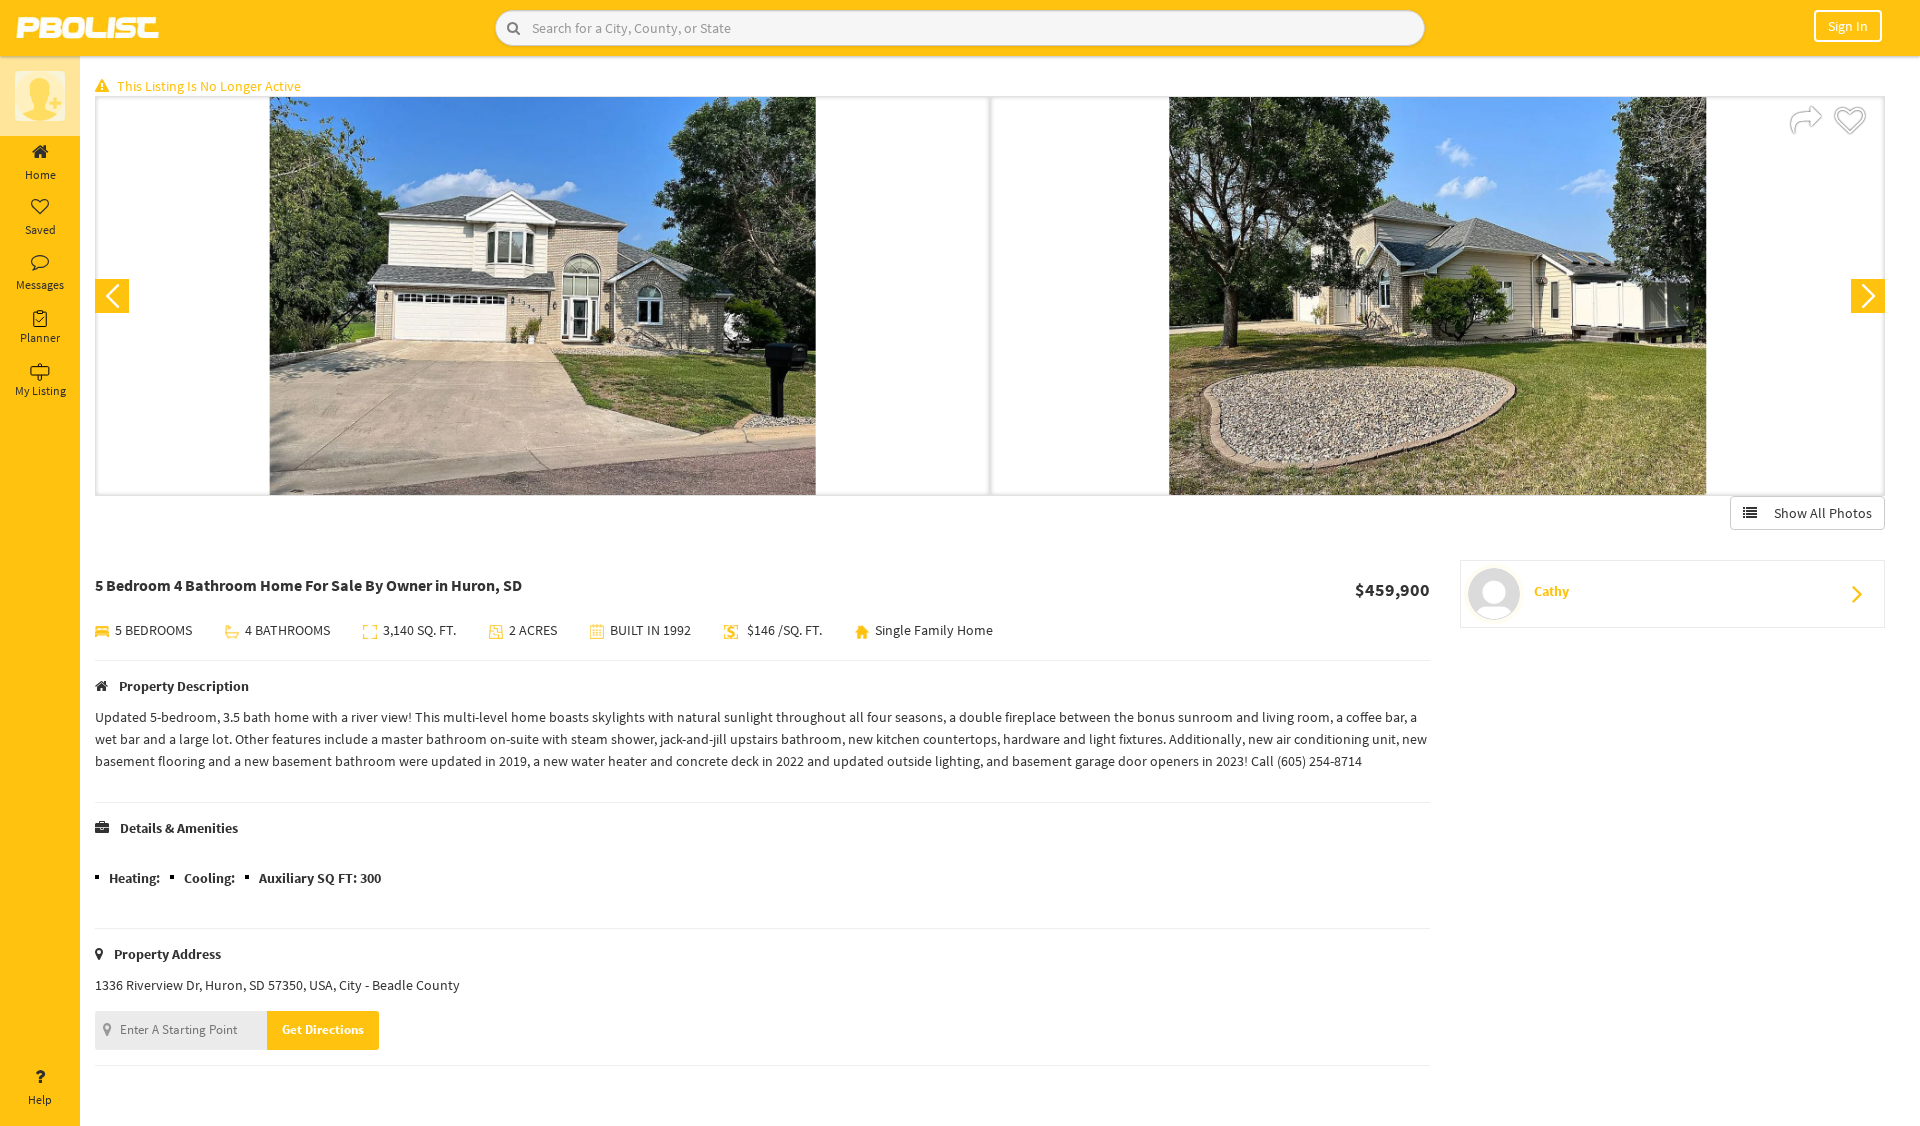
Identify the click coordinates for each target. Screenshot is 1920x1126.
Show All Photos (1818, 513)
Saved (40, 229)
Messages (40, 284)
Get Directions (323, 1029)
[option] (542, 296)
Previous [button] (112, 296)
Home (40, 174)
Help (40, 1099)
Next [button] (1868, 296)
